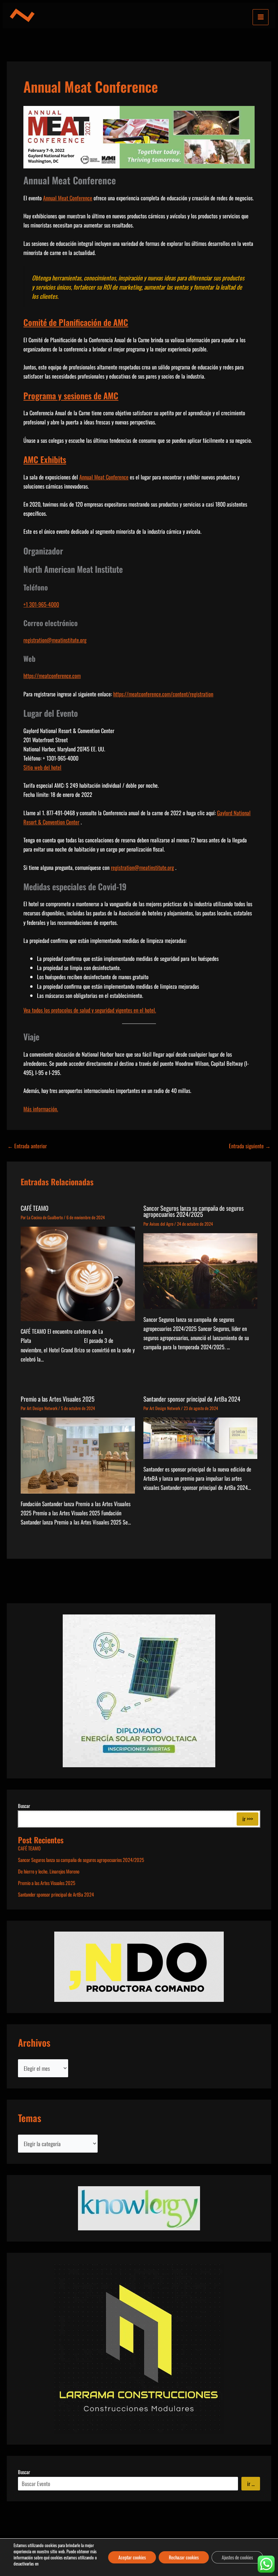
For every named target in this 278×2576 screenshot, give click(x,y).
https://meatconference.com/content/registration (163, 694)
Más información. (41, 1109)
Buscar (24, 1806)
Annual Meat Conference (68, 198)
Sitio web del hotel (42, 767)
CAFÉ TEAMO (35, 1208)
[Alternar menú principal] (261, 17)
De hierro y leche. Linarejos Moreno (49, 1871)
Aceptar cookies (132, 2557)
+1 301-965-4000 (41, 604)
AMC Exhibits (45, 459)
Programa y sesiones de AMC (71, 396)
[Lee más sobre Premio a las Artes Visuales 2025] (78, 1455)
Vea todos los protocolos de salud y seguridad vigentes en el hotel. (90, 1010)
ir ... (251, 2483)
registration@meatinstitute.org (55, 640)
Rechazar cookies (184, 2557)
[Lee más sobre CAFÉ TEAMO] (78, 1273)
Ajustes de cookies (237, 2557)
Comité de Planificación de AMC (76, 322)
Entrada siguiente (250, 1146)
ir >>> (248, 1819)
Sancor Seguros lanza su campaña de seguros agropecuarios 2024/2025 (194, 1211)
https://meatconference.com (52, 675)
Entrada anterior (27, 1146)
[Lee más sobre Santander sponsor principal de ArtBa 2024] (200, 1437)
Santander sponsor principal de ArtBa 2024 (192, 1399)
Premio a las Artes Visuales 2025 (58, 1399)
